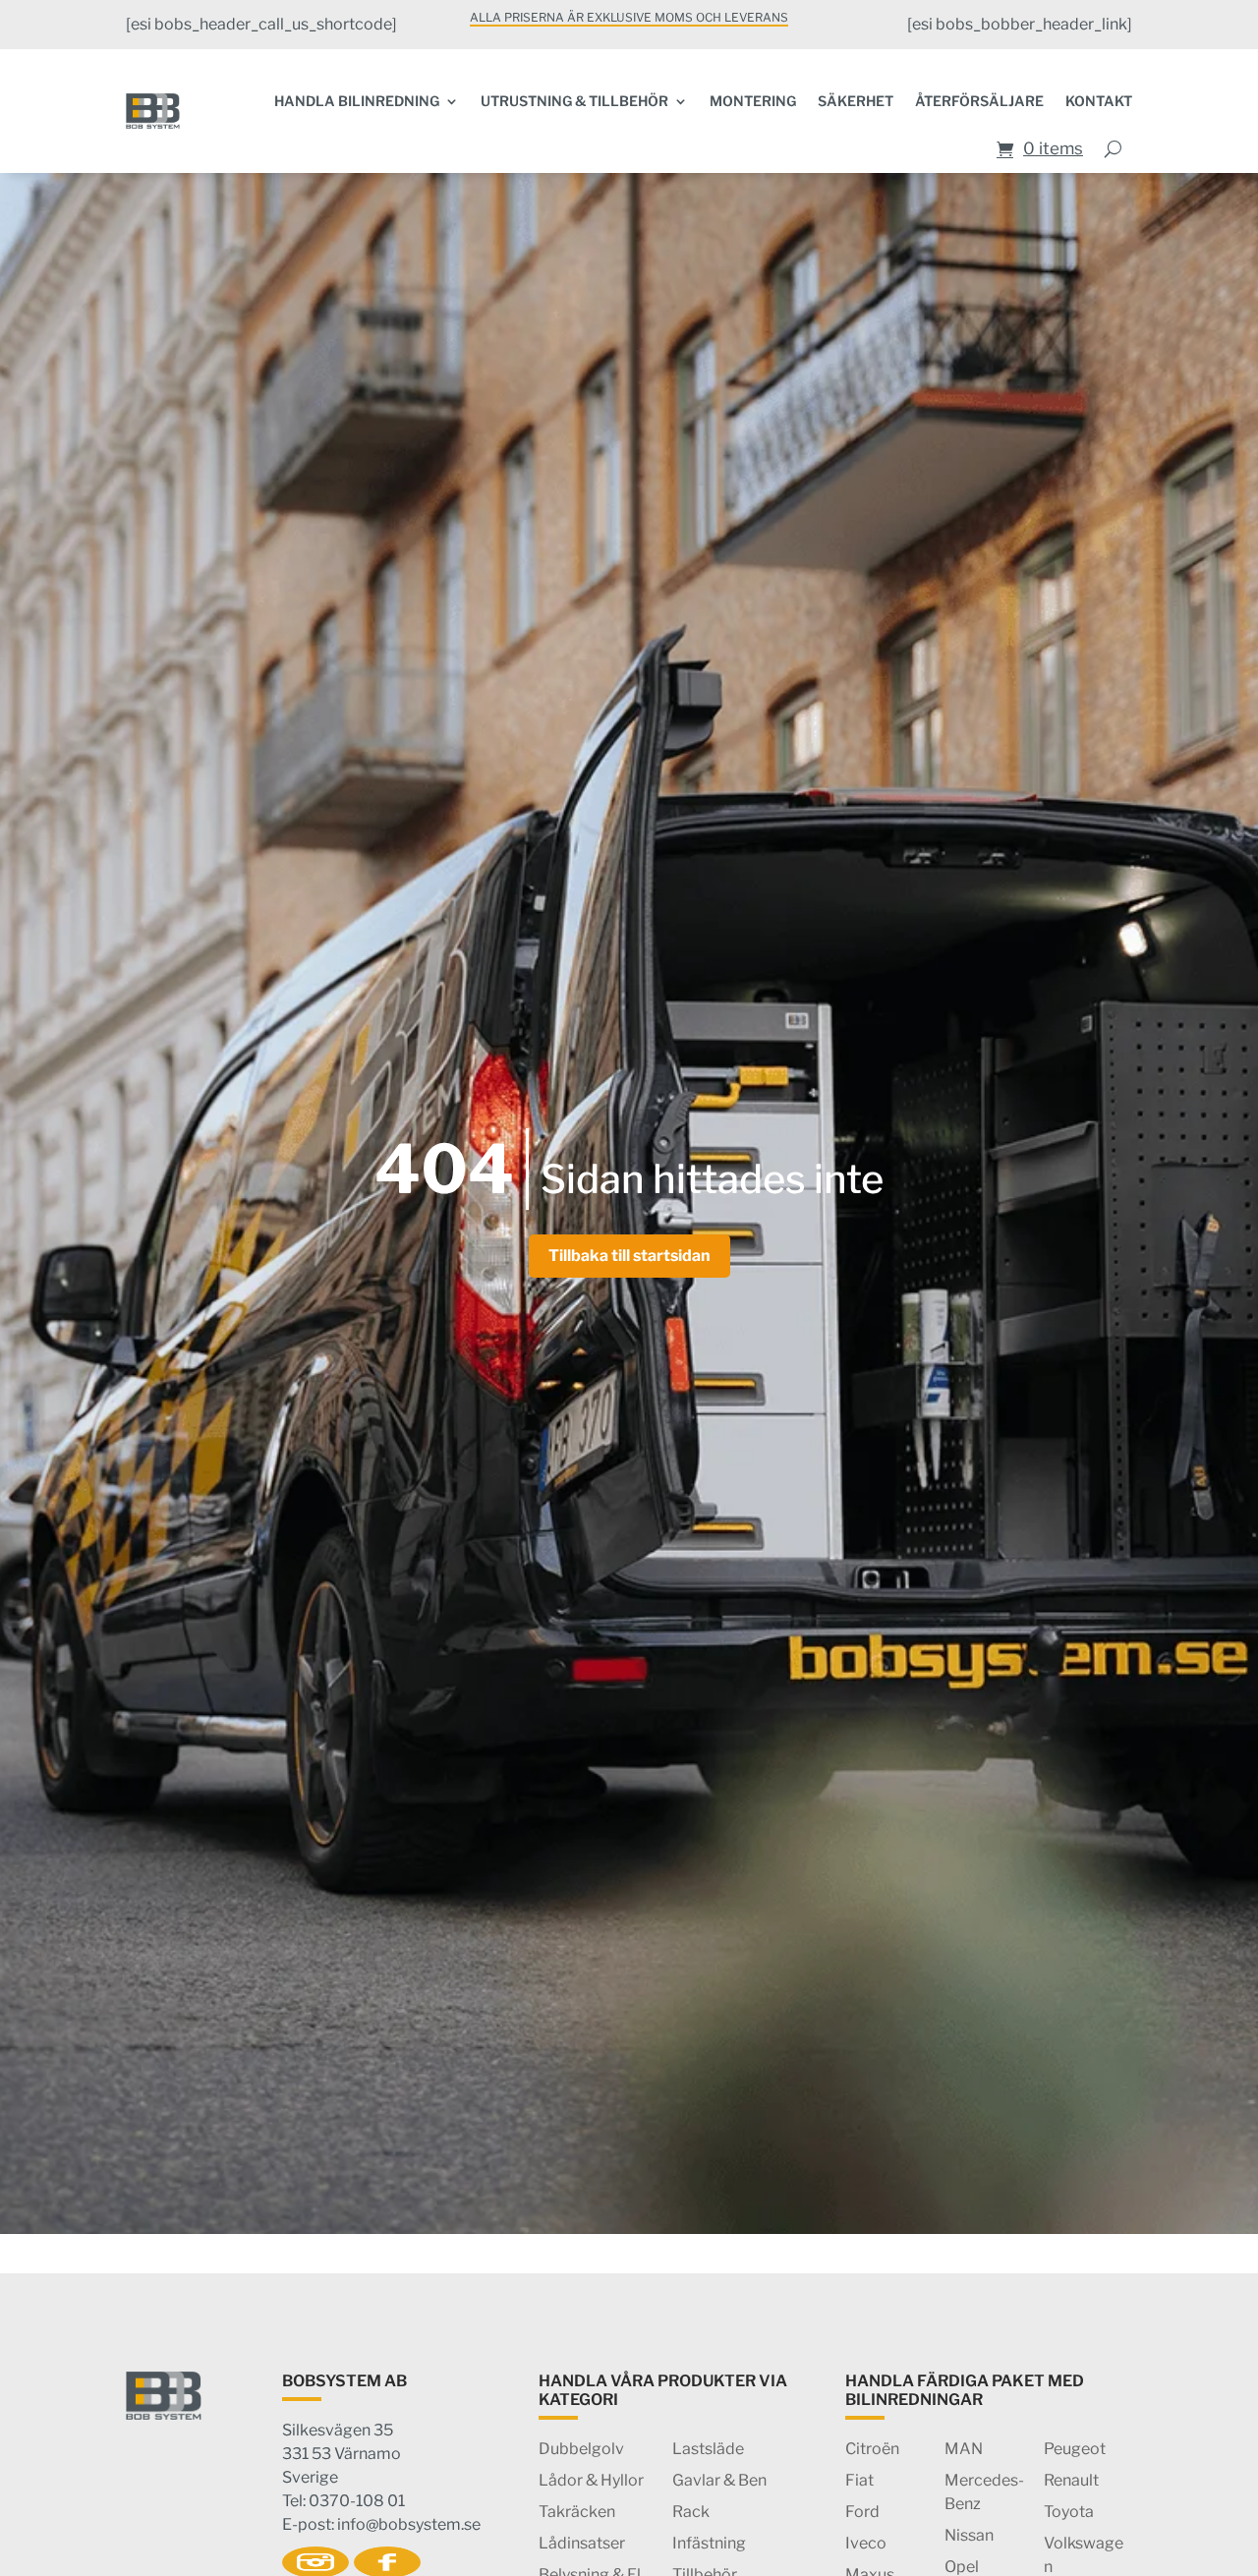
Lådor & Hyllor (591, 2480)
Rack (691, 2512)
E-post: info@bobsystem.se (381, 2524)
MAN (964, 2449)
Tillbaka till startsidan (629, 1256)
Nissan (969, 2535)
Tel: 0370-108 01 (343, 2501)
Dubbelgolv (581, 2449)
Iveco (866, 2543)
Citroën (872, 2449)
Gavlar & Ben (719, 2480)
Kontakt (1099, 101)
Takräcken (577, 2512)
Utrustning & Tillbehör (574, 101)
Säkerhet (856, 101)
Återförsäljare (979, 101)
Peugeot (1075, 2449)
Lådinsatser (582, 2543)
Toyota (1069, 2512)
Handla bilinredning (357, 101)
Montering (753, 101)
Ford (862, 2512)
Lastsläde (708, 2449)
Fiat (859, 2480)
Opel (962, 2567)
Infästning (709, 2543)
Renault (1071, 2480)
